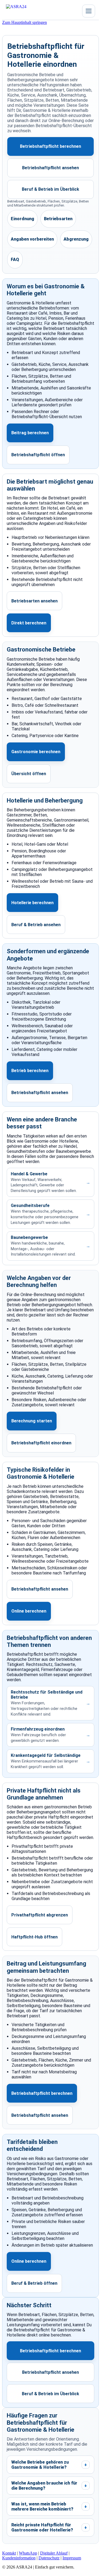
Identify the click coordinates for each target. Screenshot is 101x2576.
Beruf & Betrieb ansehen (36, 925)
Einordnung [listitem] (22, 219)
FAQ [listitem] (15, 260)
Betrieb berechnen (30, 1071)
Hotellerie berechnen (32, 903)
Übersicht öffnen (29, 774)
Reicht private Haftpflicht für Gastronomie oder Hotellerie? (49, 2527)
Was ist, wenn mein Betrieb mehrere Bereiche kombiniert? (49, 2507)
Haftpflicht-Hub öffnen (34, 1937)
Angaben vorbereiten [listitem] (32, 239)
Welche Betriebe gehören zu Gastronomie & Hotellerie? (49, 2465)
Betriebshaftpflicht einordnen (41, 1443)
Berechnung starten (32, 1421)
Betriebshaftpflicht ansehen (50, 168)
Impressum (72, 2558)
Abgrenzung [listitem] (76, 239)
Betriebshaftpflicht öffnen (38, 455)
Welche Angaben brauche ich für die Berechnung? (49, 2486)
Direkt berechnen (29, 623)
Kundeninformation (19, 2558)
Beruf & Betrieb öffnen (34, 2283)
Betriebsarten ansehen (34, 601)
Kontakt (9, 2553)
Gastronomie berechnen (36, 752)
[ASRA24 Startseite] (26, 11)
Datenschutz (49, 2558)
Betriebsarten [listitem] (58, 219)
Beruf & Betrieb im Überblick (50, 189)
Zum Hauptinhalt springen (25, 22)
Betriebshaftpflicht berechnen (50, 146)
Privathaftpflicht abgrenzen (40, 1915)
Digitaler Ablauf (54, 2553)
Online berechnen (29, 1611)
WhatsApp (28, 2553)
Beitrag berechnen (30, 433)
